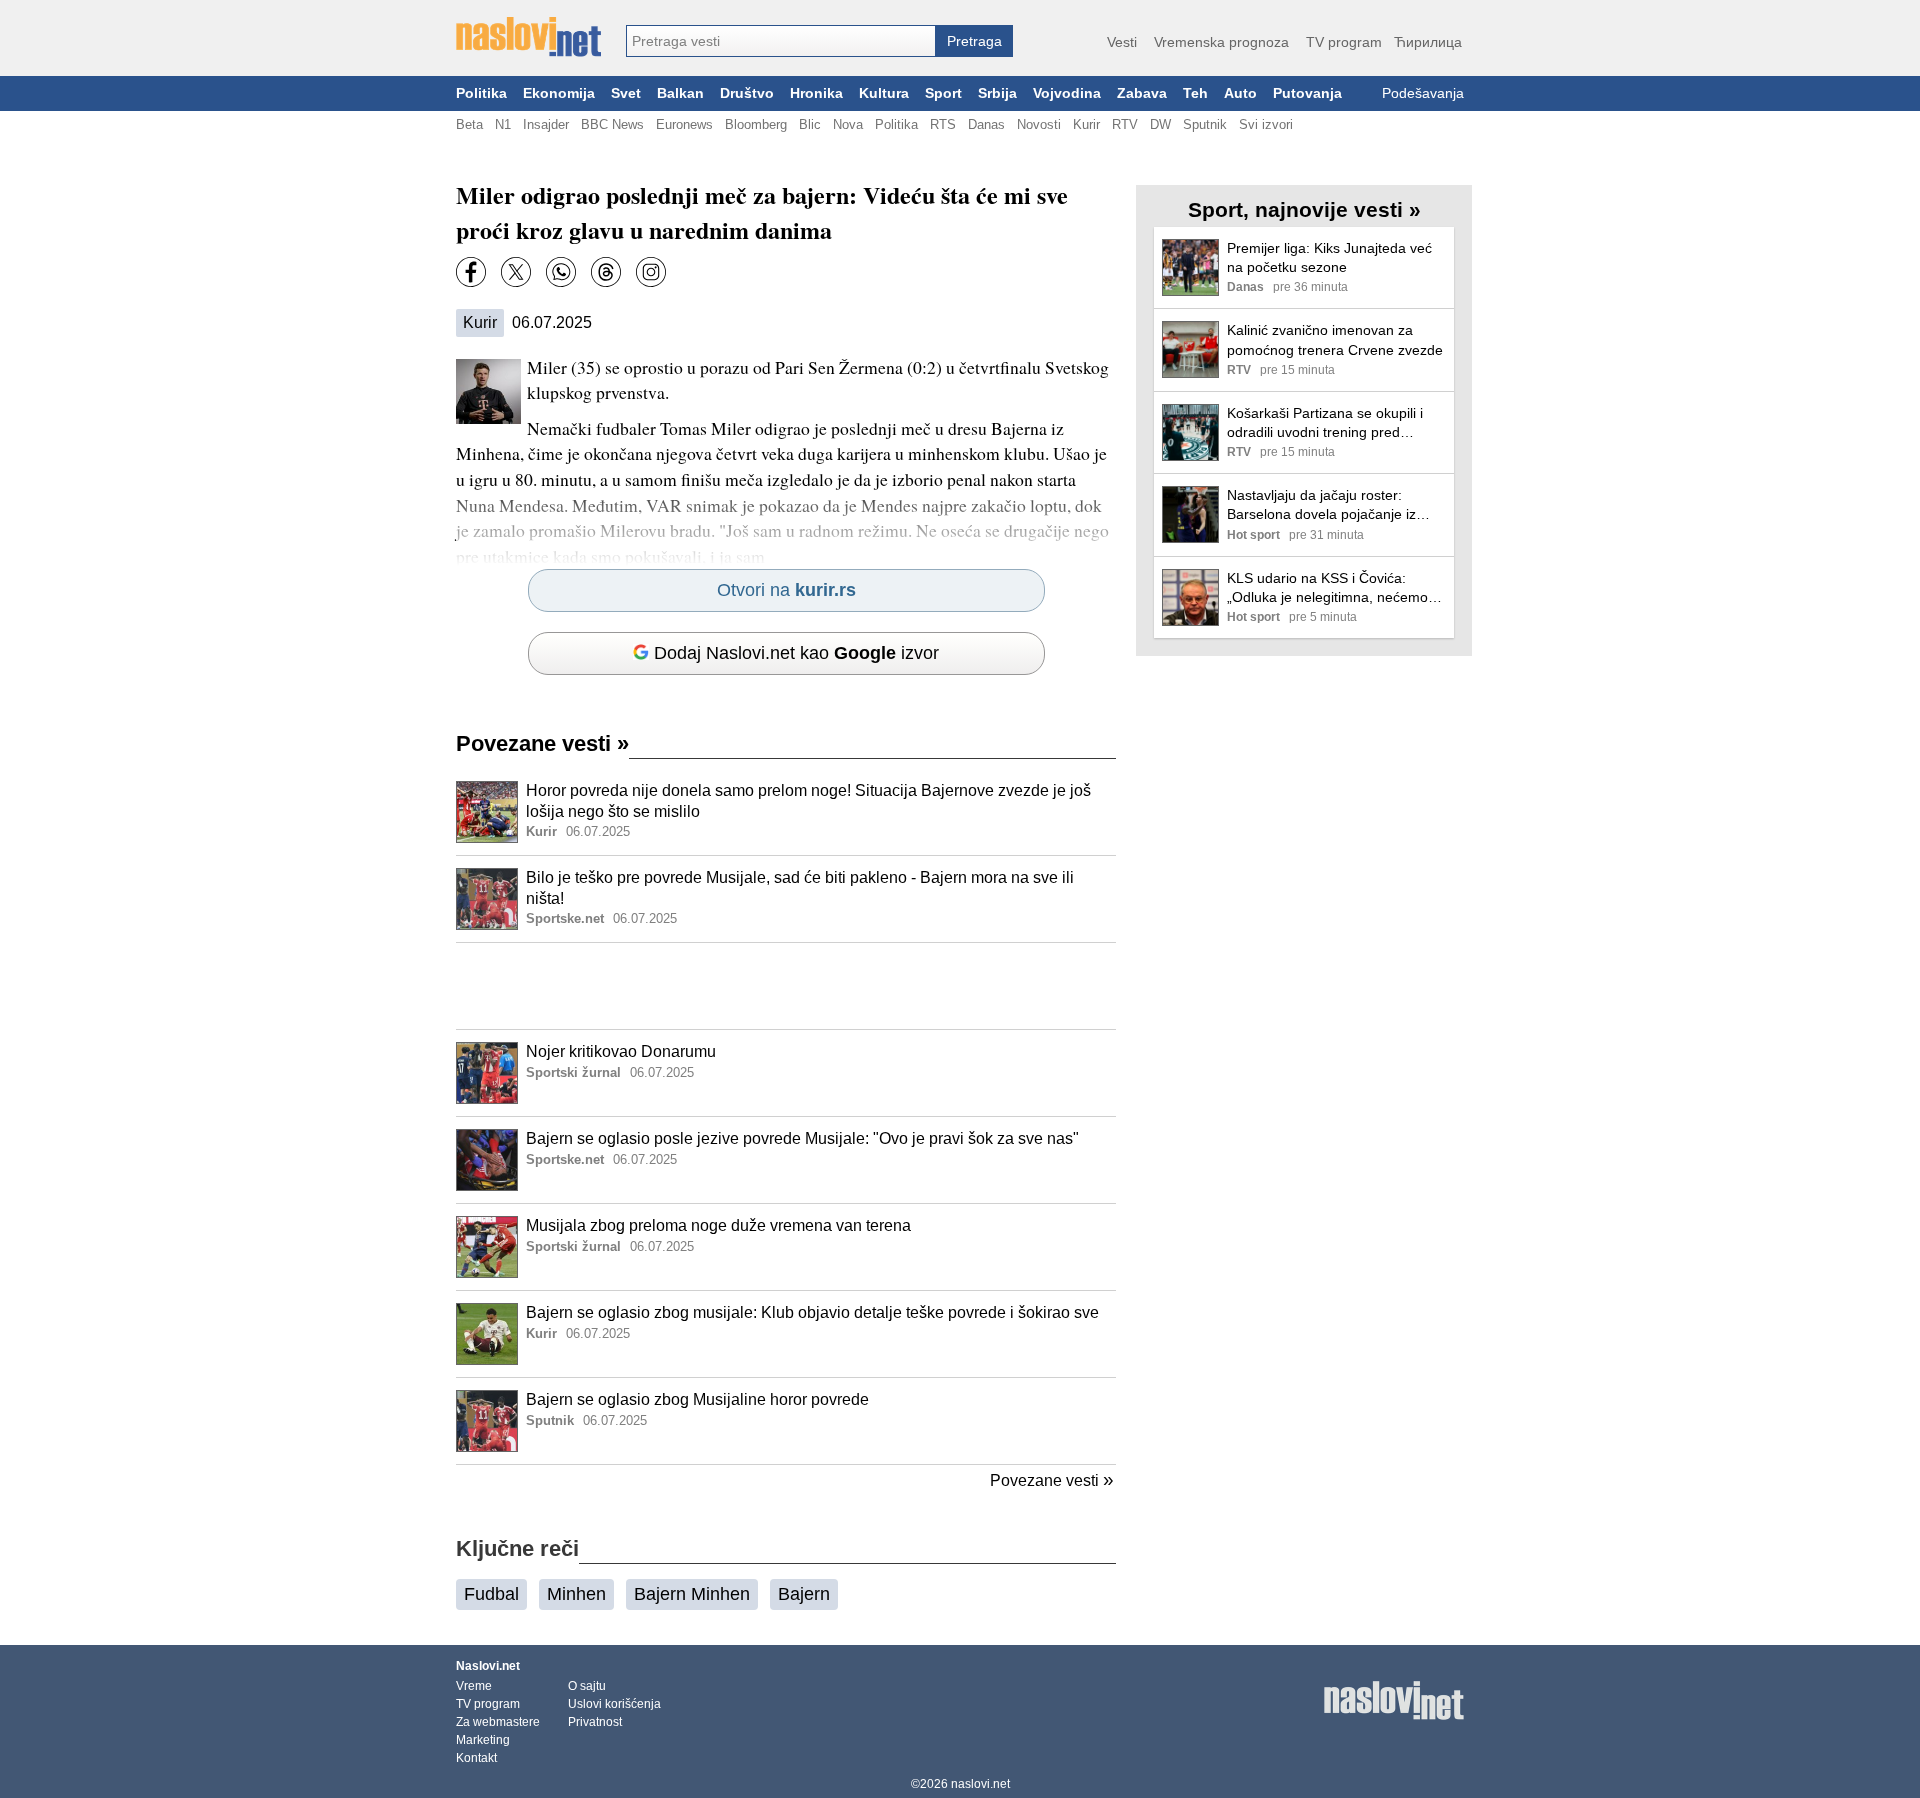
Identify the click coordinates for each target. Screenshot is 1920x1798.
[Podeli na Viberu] (561, 272)
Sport (943, 93)
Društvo (747, 93)
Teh (1195, 93)
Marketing (483, 1740)
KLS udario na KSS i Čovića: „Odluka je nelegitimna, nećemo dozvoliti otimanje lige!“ (1327, 588)
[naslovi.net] (528, 37)
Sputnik (1205, 124)
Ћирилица (1428, 42)
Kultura (884, 93)
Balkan (680, 93)
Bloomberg (756, 124)
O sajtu (587, 1686)
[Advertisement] (786, 986)
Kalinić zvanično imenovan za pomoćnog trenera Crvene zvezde (1335, 339)
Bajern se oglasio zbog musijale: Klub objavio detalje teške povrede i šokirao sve (812, 1312)
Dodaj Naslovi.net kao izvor (796, 653)
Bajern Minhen (692, 1594)
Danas (986, 124)
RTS (943, 124)
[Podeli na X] (516, 272)
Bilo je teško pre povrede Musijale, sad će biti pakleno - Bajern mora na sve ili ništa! (800, 888)
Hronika (816, 93)
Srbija (997, 93)
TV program (1344, 42)
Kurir (1086, 124)
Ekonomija (559, 93)
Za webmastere (498, 1722)
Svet (626, 93)
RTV (1125, 124)
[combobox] (781, 41)
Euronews (684, 124)
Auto (1240, 93)
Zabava (1142, 93)
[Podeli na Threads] (606, 272)
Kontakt (476, 1758)
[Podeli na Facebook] (471, 272)
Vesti (1122, 42)
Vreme (474, 1686)
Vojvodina (1067, 93)
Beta (469, 124)
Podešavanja (1423, 93)
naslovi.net (980, 1784)
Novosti (1039, 124)
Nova (848, 124)
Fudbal (491, 1594)
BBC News (612, 124)
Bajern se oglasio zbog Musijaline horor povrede (697, 1399)
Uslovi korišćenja (614, 1704)
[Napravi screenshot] (651, 272)
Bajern (804, 1594)
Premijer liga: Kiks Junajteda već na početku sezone (1329, 257)
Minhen (576, 1594)
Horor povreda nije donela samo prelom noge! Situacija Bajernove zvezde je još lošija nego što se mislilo (808, 801)
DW (1160, 124)
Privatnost (595, 1722)
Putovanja (1307, 93)
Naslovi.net (488, 1666)
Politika (481, 93)
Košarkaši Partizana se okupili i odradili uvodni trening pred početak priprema (1325, 423)
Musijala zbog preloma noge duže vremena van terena (718, 1225)
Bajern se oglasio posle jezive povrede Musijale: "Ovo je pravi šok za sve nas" (802, 1138)
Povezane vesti (542, 743)
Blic (810, 124)
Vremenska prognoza (1221, 42)
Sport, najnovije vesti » (1304, 209)
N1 (503, 124)
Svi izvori (1266, 124)
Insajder (546, 124)
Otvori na (786, 590)
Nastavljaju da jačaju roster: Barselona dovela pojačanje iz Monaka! (1321, 505)
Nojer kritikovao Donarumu (621, 1051)
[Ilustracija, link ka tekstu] (487, 814)
